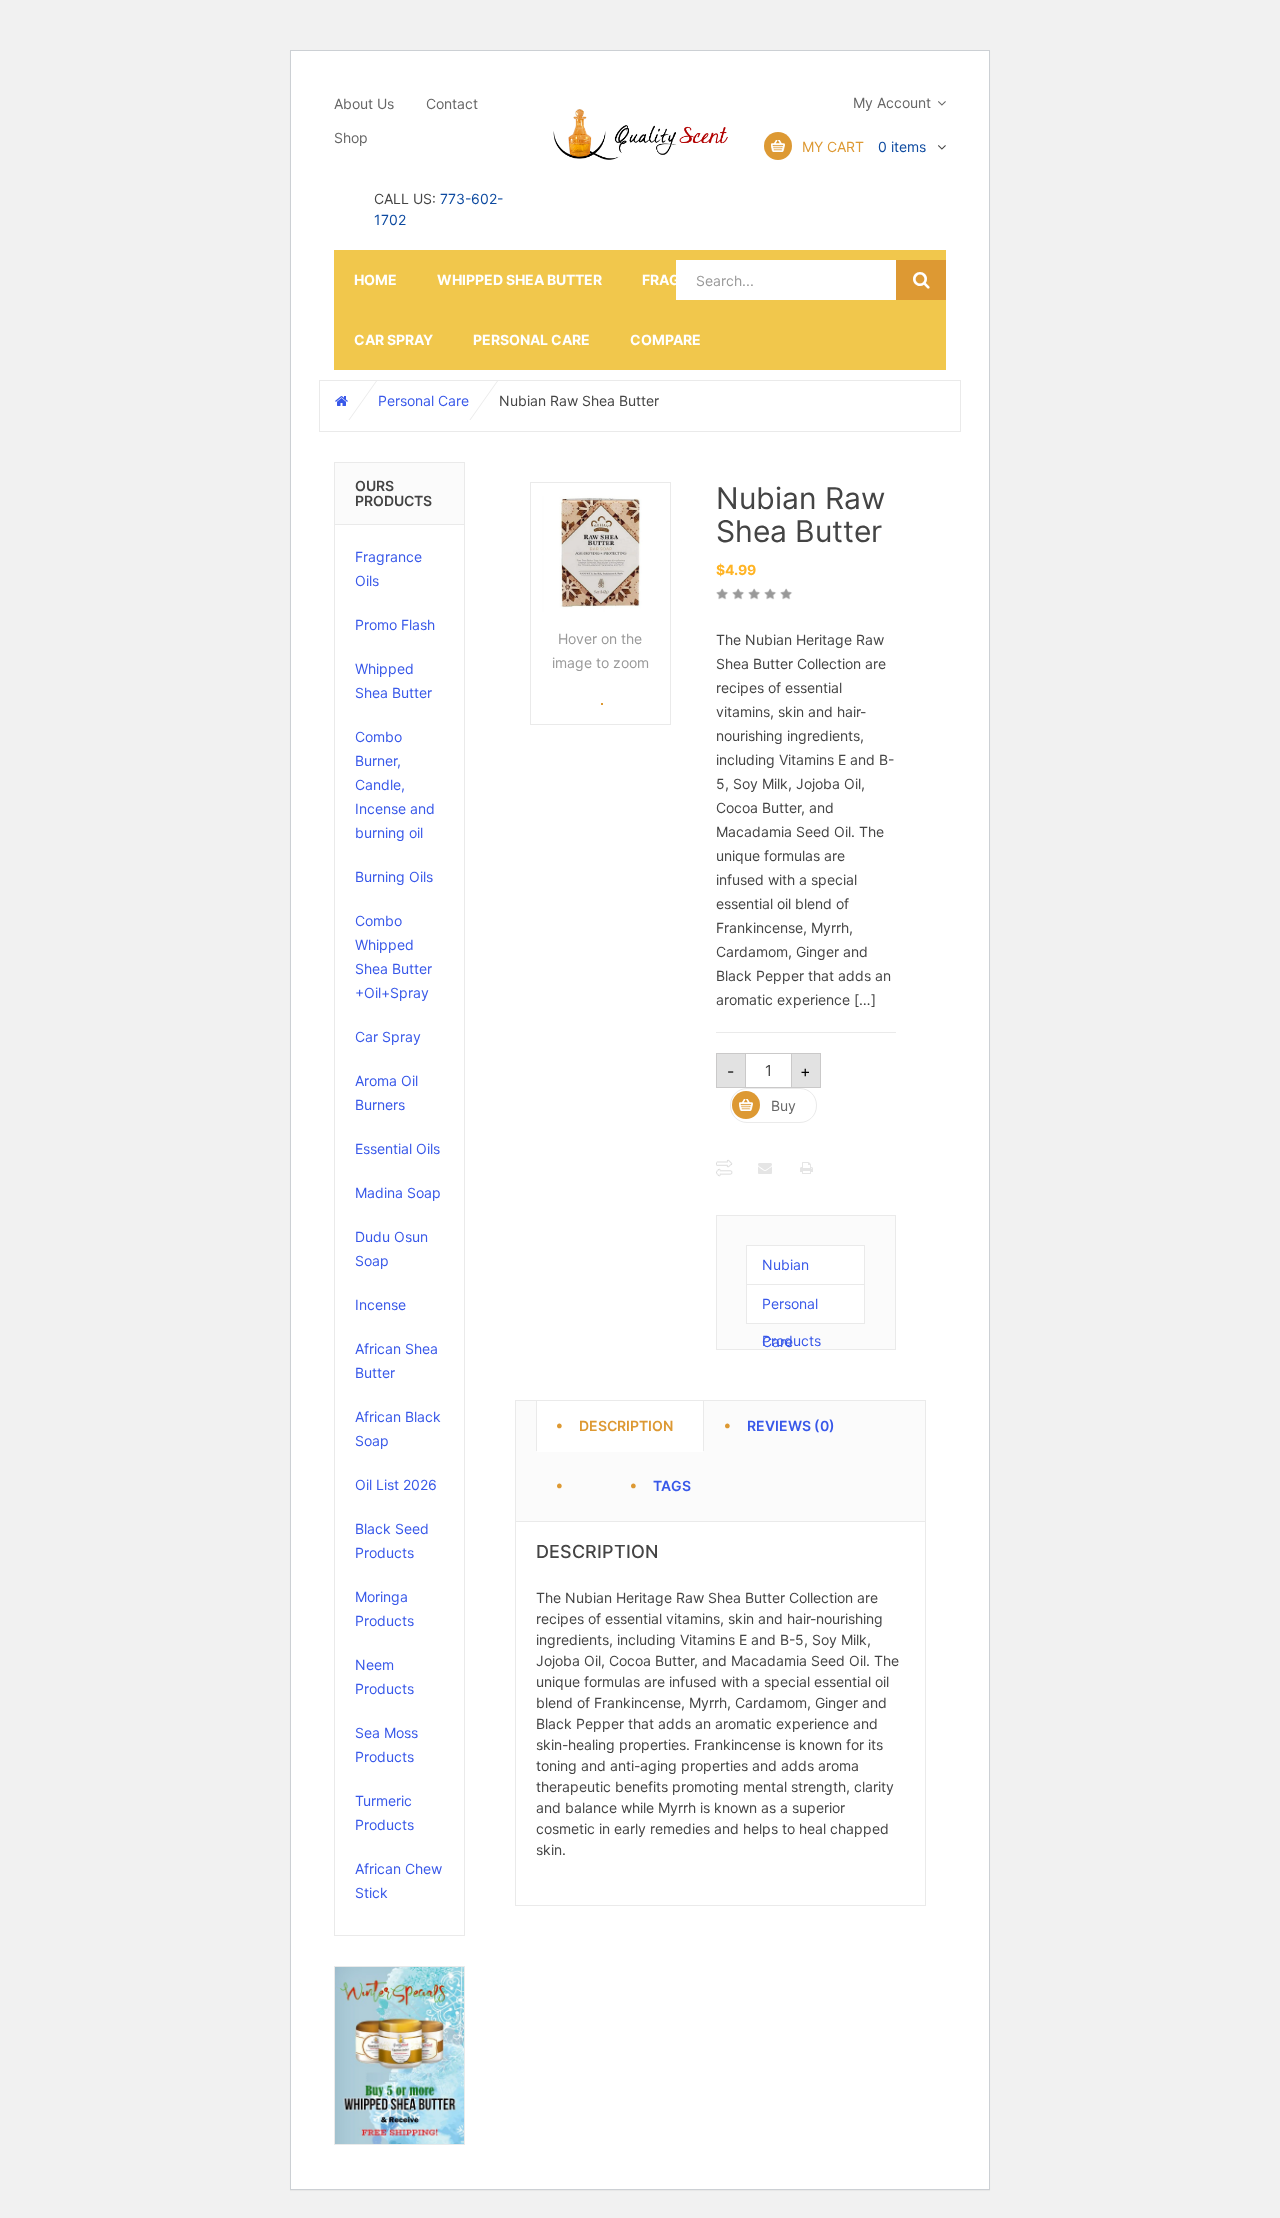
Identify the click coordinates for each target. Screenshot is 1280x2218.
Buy (783, 1105)
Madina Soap (398, 1192)
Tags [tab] (672, 1483)
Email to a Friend (766, 1168)
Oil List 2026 (396, 1484)
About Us (364, 103)
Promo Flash (395, 624)
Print (808, 1168)
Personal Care (531, 339)
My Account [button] (892, 102)
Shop (351, 137)
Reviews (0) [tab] (791, 1423)
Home (375, 279)
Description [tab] (626, 1423)
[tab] (586, 1475)
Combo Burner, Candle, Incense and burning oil (395, 784)
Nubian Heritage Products (791, 1270)
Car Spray (393, 339)
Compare (665, 339)
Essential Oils (397, 1148)
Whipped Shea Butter (519, 279)
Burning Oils (394, 876)
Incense (380, 1304)
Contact (452, 103)
